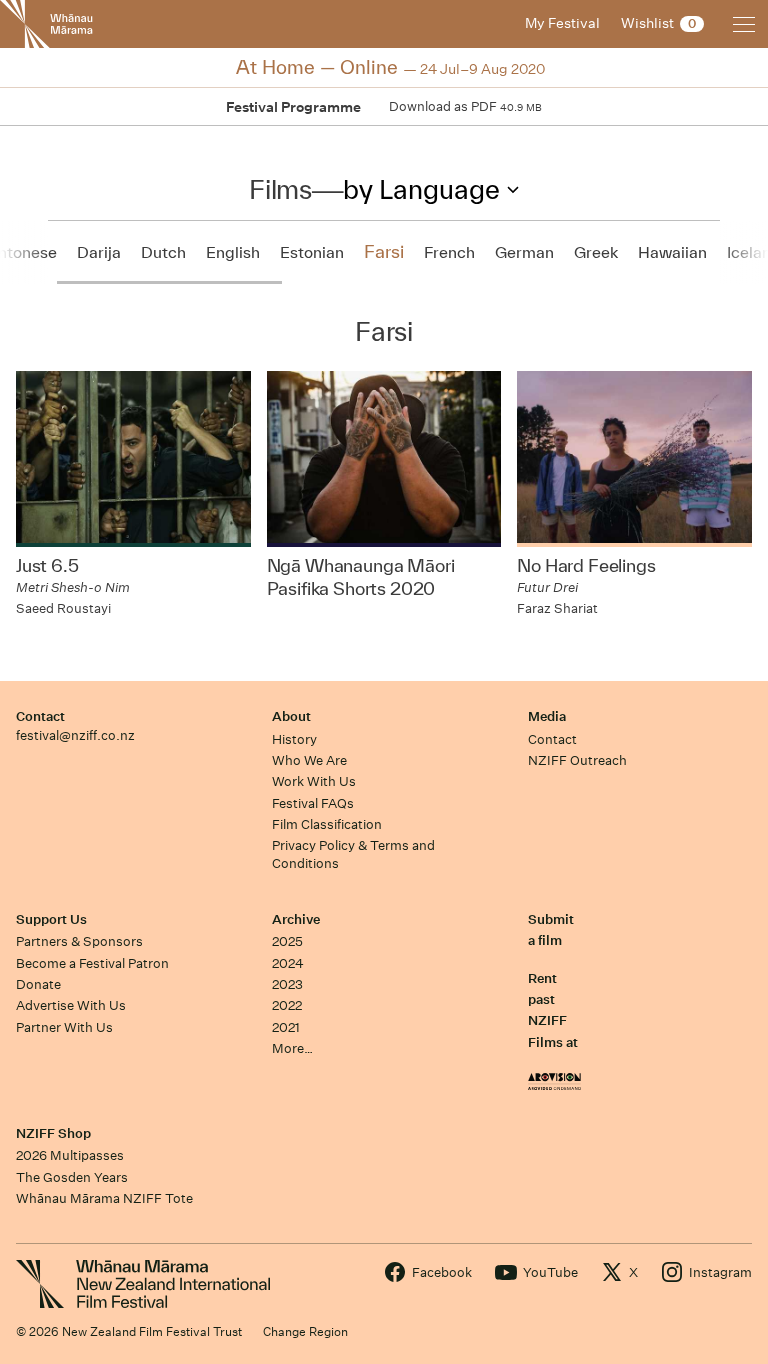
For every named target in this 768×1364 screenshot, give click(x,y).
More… (292, 1048)
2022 (287, 1005)
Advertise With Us (71, 1005)
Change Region (305, 1331)
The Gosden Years (72, 1177)
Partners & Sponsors (79, 941)
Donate (38, 984)
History (294, 739)
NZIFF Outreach (577, 760)
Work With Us (314, 781)
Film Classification (327, 824)
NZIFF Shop (53, 1133)
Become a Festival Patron (92, 963)
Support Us (51, 919)
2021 (286, 1027)
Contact (40, 716)
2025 (287, 941)
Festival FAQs (313, 803)
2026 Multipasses (70, 1155)
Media (547, 716)
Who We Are (309, 760)
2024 (288, 963)
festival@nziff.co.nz (75, 735)
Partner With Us (64, 1027)
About (291, 716)
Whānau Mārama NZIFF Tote (104, 1198)
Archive (296, 919)
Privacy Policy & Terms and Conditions (353, 854)
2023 (287, 984)
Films (280, 189)
